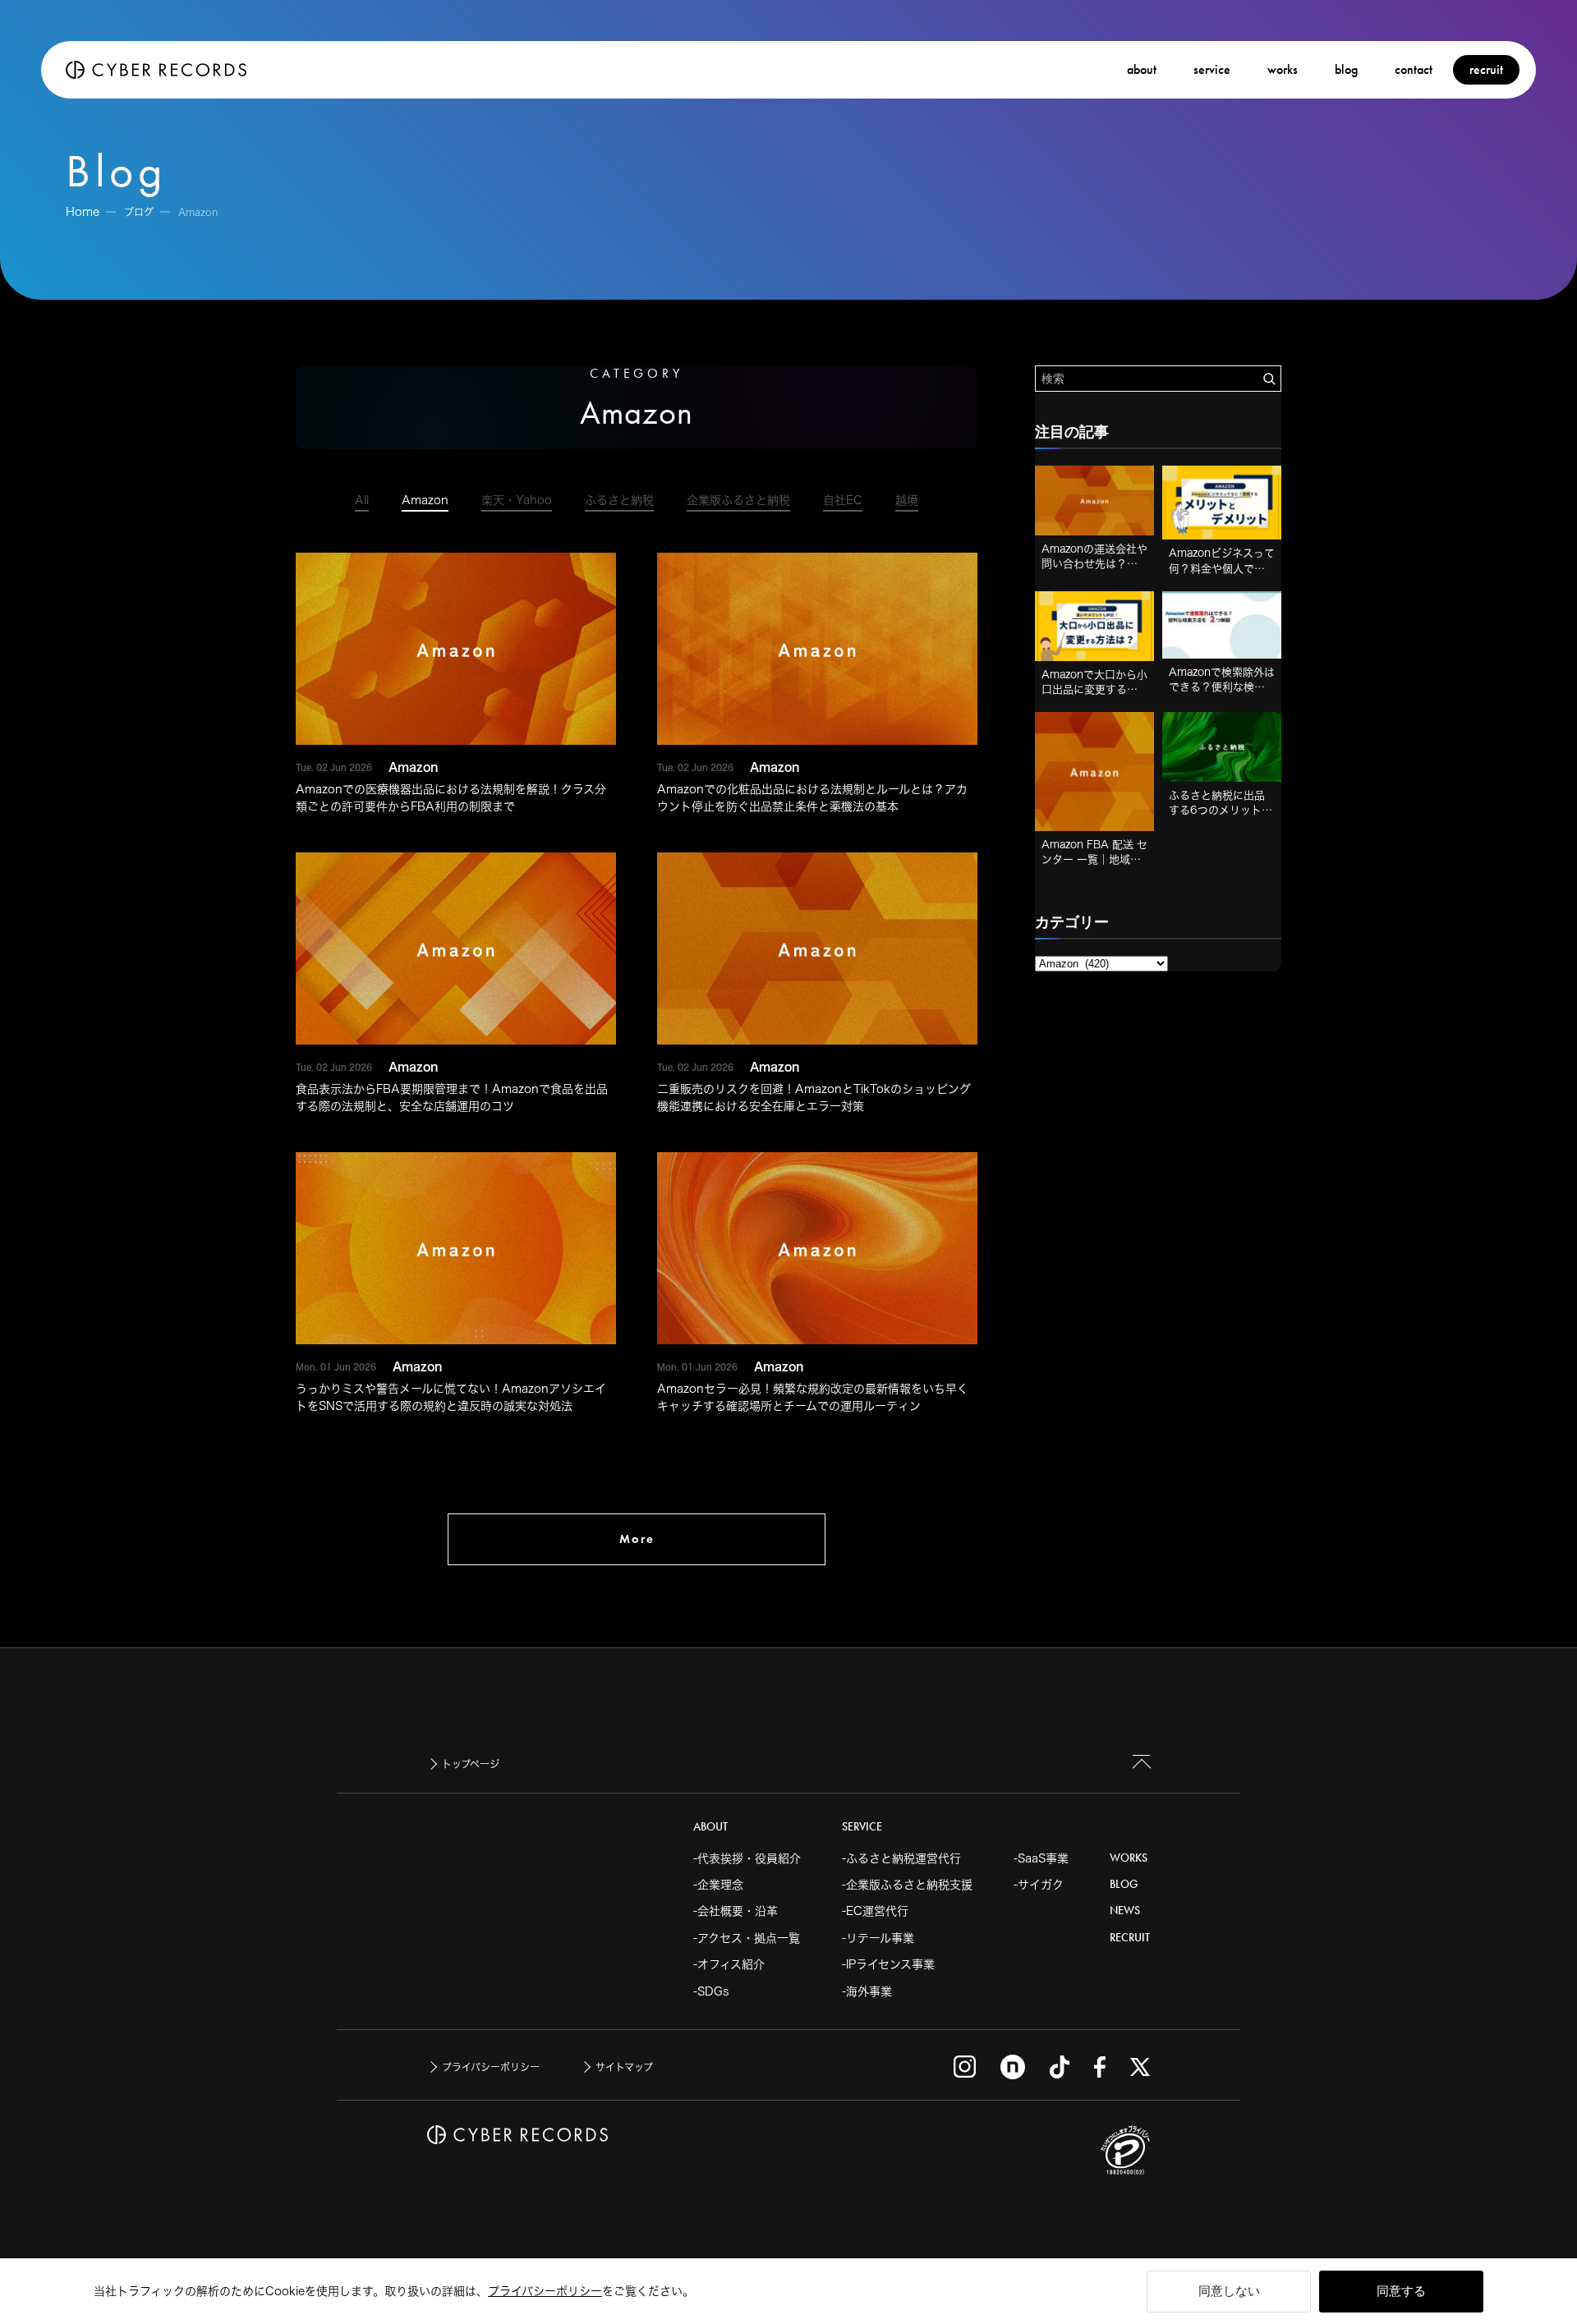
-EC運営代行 (875, 1911)
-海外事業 (867, 1991)
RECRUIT (1130, 1938)
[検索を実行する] (1269, 379)
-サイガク (1039, 1885)
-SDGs (711, 1991)
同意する (1401, 2291)
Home (83, 212)
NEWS (1125, 1911)
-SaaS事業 (1041, 1858)
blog (1346, 69)
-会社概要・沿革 (736, 1911)
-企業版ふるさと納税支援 (907, 1885)
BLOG (1124, 1884)
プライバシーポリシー (545, 2291)
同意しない (1229, 2291)
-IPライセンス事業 (888, 1964)
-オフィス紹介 (729, 1964)
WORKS (1129, 1858)
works (1283, 69)
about (1142, 69)
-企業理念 (718, 1885)
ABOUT (710, 1827)
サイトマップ (624, 2067)
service (1212, 69)
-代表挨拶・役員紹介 (747, 1858)
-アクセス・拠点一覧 (747, 1938)
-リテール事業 (878, 1938)
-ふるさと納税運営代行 (901, 1858)
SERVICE (862, 1827)
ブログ (139, 212)
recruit (1486, 69)
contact (1414, 69)
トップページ (471, 1764)
